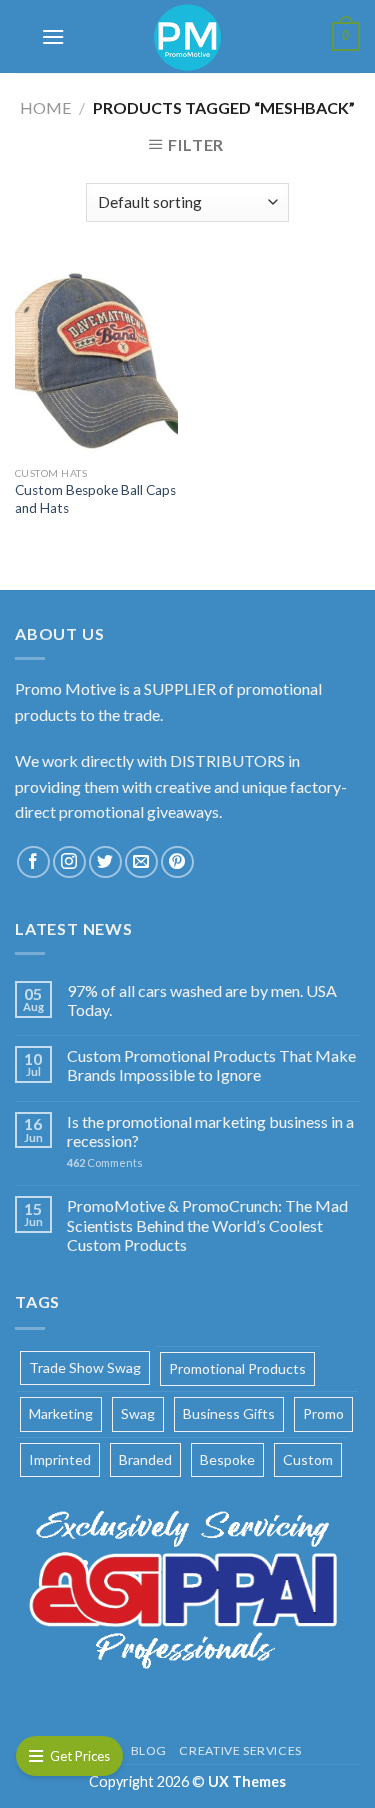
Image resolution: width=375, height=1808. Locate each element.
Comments (105, 1162)
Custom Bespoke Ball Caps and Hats (95, 499)
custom (308, 1459)
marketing (61, 1413)
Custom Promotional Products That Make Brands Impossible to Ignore (211, 1065)
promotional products (237, 1368)
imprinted (60, 1459)
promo (323, 1413)
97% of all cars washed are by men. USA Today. (202, 1000)
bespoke (227, 1459)
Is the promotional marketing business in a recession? (210, 1131)
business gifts (229, 1413)
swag (138, 1413)
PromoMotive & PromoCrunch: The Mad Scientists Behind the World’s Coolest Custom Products (207, 1224)
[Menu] (53, 36)
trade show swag (85, 1367)
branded (145, 1459)
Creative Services (240, 1750)
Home (45, 107)
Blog (149, 1750)
